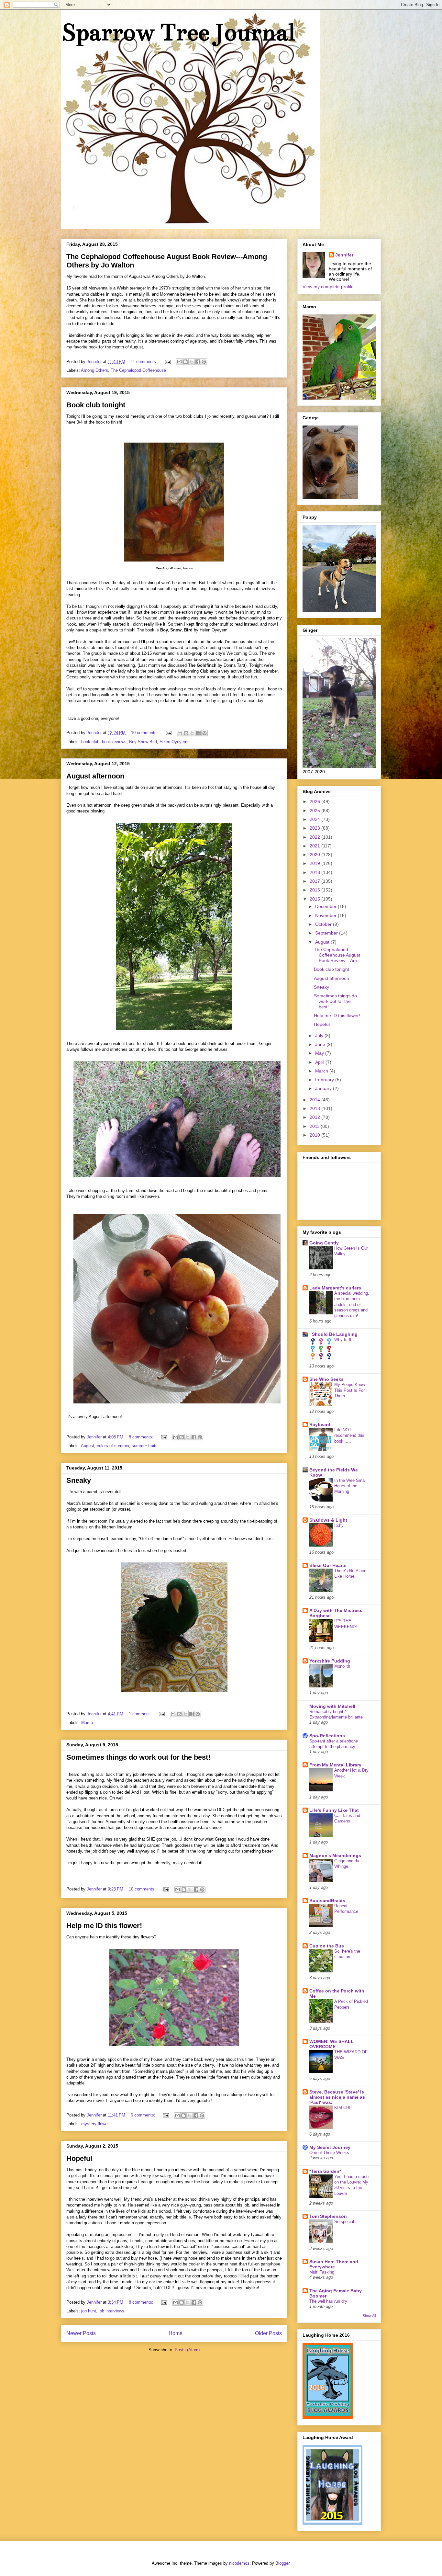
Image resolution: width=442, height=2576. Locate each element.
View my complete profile (328, 287)
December (326, 906)
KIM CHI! (343, 2108)
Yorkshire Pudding (330, 1661)
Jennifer (344, 255)
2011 (315, 1126)
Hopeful (79, 2158)
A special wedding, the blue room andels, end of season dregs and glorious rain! (352, 1304)
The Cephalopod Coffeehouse (138, 370)
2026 (315, 801)
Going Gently (324, 1243)
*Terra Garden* (325, 2171)
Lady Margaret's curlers (335, 1288)
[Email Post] (167, 362)
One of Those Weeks (329, 2153)
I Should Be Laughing (333, 1334)
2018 (315, 872)
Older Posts (268, 2333)
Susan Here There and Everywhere (334, 2264)
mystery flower (95, 2124)
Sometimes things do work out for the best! (138, 1757)
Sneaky (79, 1480)
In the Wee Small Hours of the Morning (350, 1486)
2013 (315, 1108)
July (320, 1036)
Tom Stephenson (328, 2216)
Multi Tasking (322, 2272)
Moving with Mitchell (332, 1706)
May (320, 1053)
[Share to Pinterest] (204, 362)
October (324, 924)
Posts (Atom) (187, 2350)
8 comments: (142, 1437)
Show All (369, 2316)
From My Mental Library (335, 1765)
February (325, 1080)
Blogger (282, 2563)
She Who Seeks (326, 1379)
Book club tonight (96, 405)
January (324, 1088)
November (326, 915)
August (88, 1446)
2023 (315, 828)
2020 (315, 855)
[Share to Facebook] (198, 362)
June (321, 1044)
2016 (315, 890)
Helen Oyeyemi (174, 742)
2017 (315, 881)
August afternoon (95, 776)
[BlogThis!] (185, 362)
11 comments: (145, 362)
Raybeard (320, 1424)
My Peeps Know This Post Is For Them (350, 1390)
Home (176, 2333)
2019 (315, 863)
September (327, 933)
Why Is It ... (345, 1339)
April (320, 1062)
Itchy (339, 1525)
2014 (315, 1100)
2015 (315, 899)
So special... (346, 2222)
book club (90, 742)
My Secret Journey (330, 2147)
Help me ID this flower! (104, 1926)
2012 (315, 1117)
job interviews (111, 2311)
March (322, 1071)
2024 (315, 819)
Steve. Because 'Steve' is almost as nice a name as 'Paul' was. (337, 2097)
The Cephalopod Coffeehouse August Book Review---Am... (337, 955)
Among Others (94, 370)
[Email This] (179, 362)
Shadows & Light (328, 1520)
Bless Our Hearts (328, 1565)
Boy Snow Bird (143, 742)
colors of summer (113, 1446)
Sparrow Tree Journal (178, 32)
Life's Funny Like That (334, 1810)
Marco (87, 1723)
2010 (315, 1135)
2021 (315, 846)
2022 (315, 837)
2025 (315, 811)
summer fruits (145, 1446)
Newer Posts (81, 2333)
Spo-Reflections (327, 1736)
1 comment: (141, 1714)
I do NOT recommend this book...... (349, 1436)
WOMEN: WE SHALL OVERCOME (331, 2044)
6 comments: (144, 2115)
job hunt (89, 2311)
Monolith (342, 1666)
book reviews (114, 742)
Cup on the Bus (327, 1946)
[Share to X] (192, 362)
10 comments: (145, 733)
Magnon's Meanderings (335, 1855)
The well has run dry (328, 2301)
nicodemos (239, 2563)
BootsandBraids (327, 1901)
